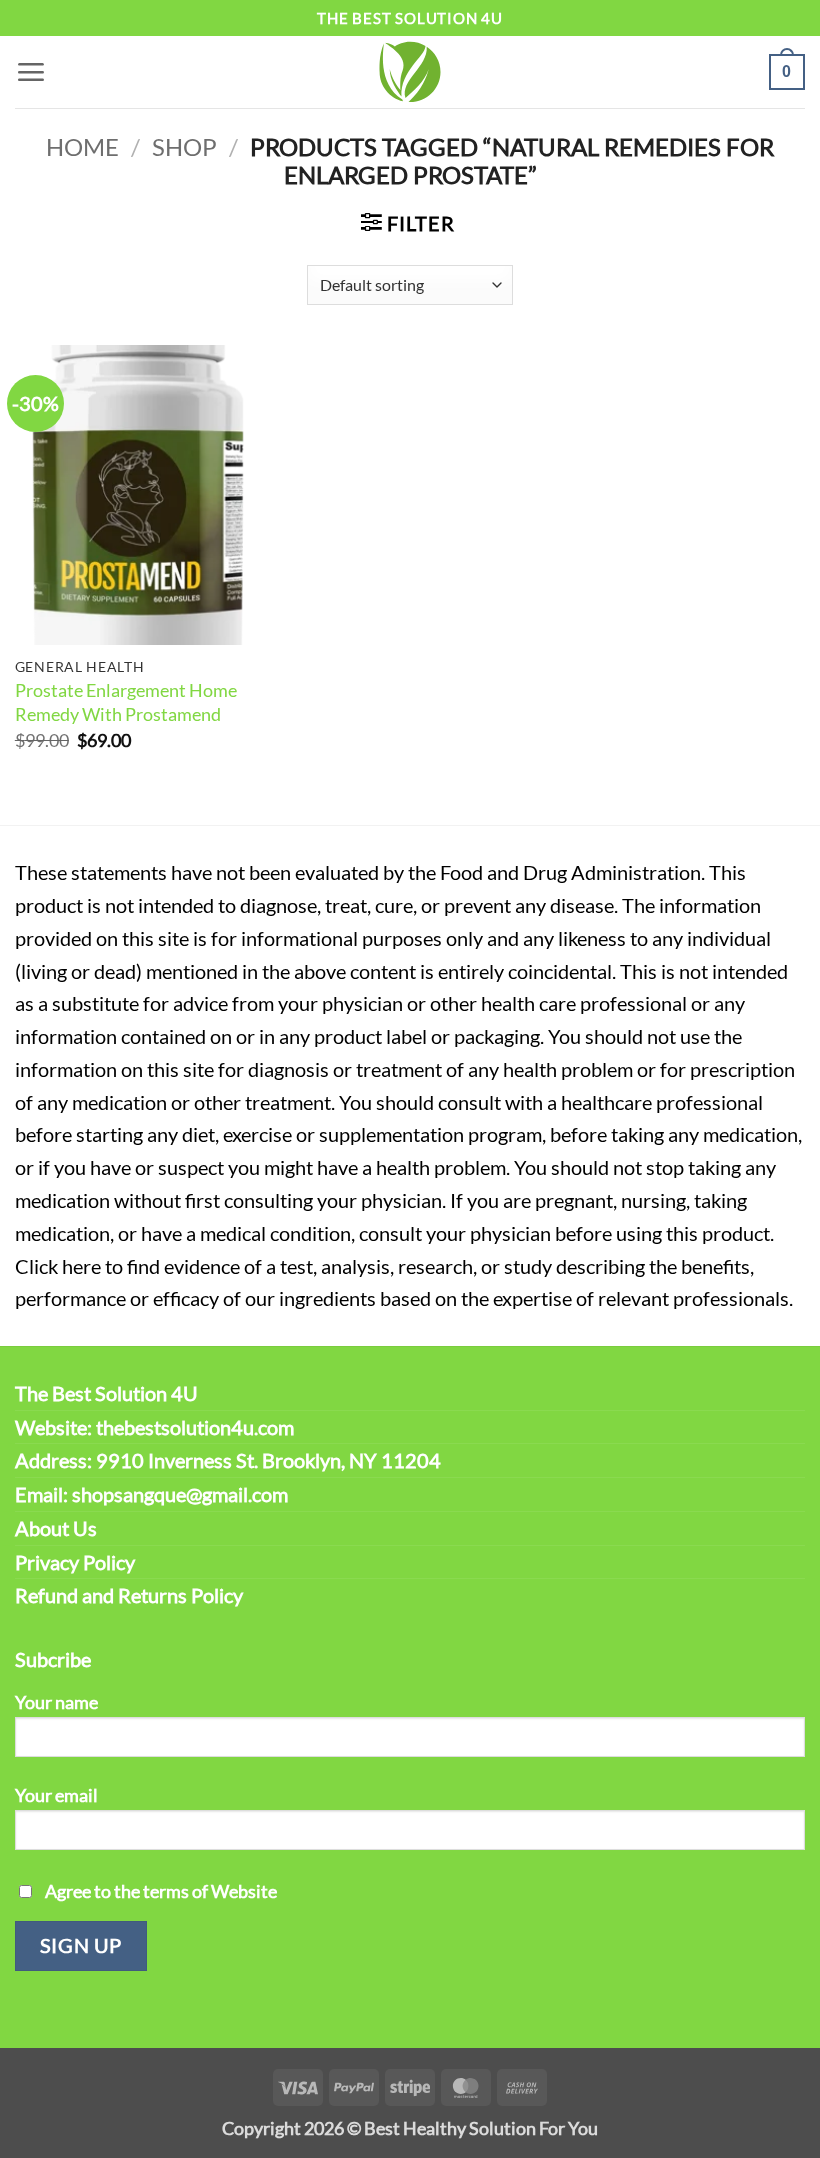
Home (82, 147)
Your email (56, 1795)
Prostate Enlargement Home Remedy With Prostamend (126, 702)
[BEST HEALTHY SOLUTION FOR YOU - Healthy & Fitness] (410, 72)
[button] (30, 71)
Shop (184, 147)
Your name (56, 1702)
